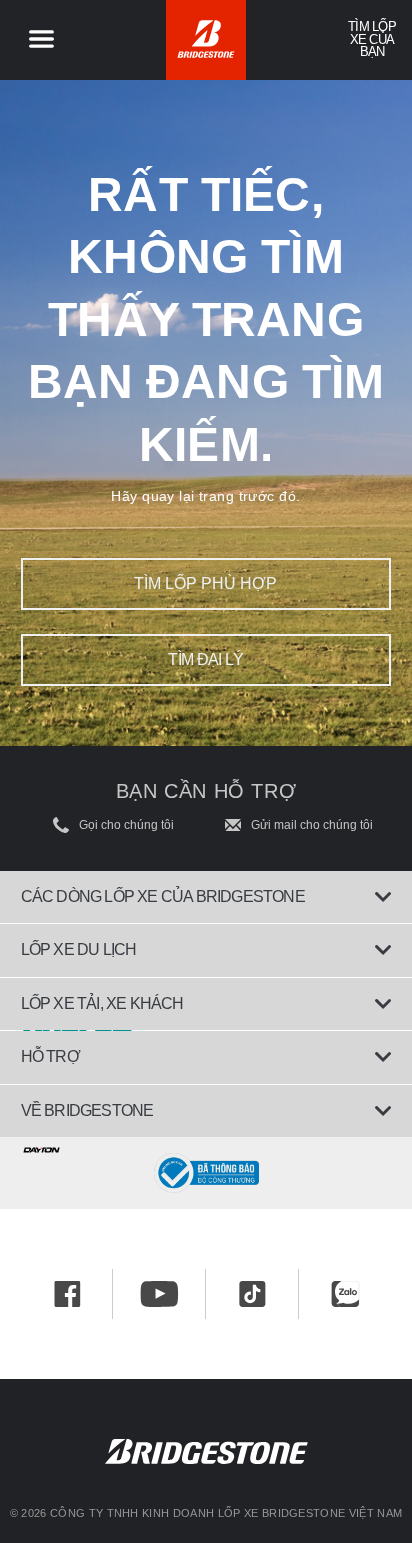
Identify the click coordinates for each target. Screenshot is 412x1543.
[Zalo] (345, 1294)
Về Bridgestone (87, 1110)
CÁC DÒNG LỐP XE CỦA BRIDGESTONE (163, 896)
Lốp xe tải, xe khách (102, 1003)
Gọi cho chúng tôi (126, 825)
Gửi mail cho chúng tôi (312, 825)
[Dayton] (206, 1146)
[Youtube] (159, 1294)
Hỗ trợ (50, 1056)
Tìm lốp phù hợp (205, 583)
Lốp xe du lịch (79, 949)
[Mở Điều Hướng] (41, 40)
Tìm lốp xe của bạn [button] (372, 39)
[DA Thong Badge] (206, 1173)
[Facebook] (67, 1294)
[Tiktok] (252, 1294)
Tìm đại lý (206, 659)
